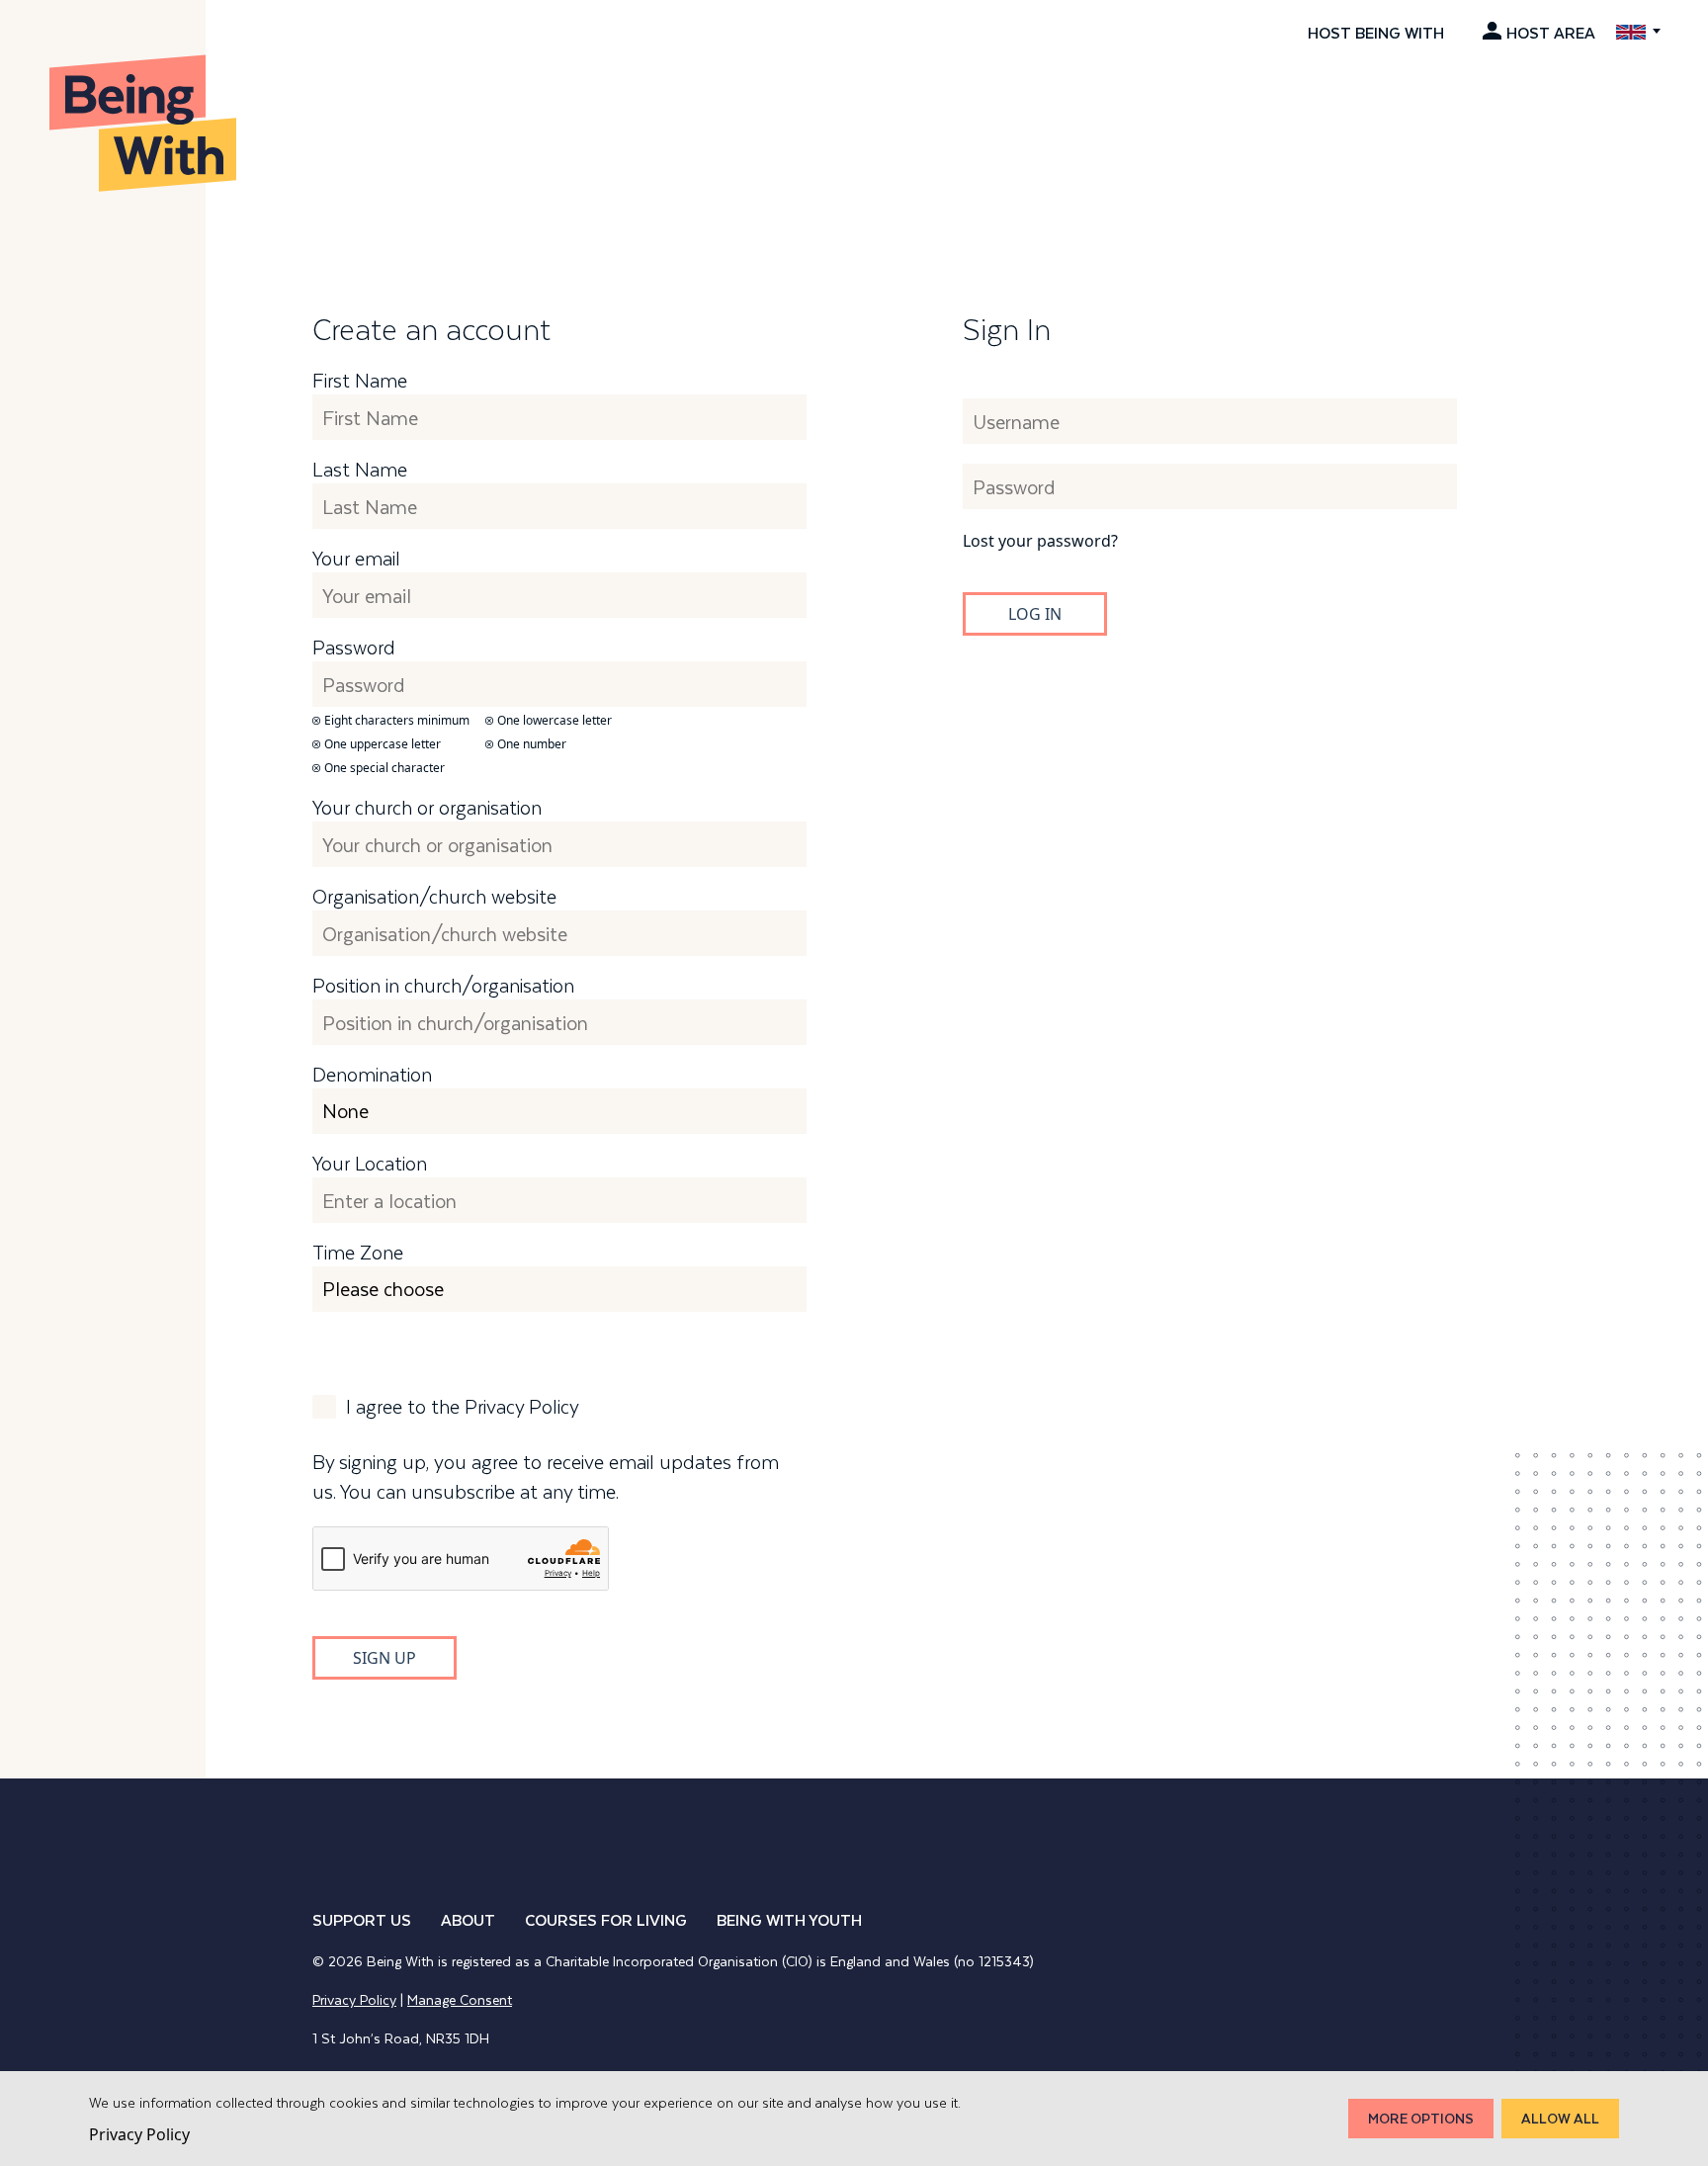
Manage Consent (460, 1999)
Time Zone (358, 1253)
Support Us (362, 1919)
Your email (356, 559)
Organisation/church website (434, 897)
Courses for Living (606, 1919)
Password (354, 648)
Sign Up (384, 1658)
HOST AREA (1551, 32)
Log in (1035, 614)
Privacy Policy (354, 1999)
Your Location (370, 1164)
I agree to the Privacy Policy (463, 1407)
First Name (360, 381)
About (468, 1919)
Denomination (372, 1075)
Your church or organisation (427, 808)
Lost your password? (1040, 541)
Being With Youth (789, 1919)
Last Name (360, 470)
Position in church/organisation (443, 986)
